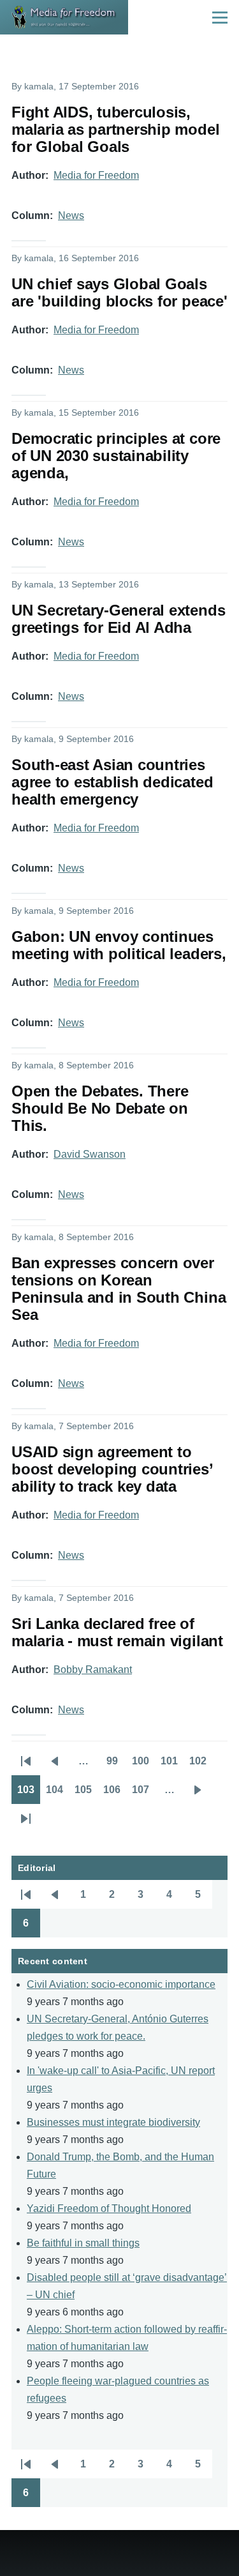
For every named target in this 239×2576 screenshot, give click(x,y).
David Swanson (90, 1154)
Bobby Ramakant (93, 1670)
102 (201, 1765)
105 (86, 1794)
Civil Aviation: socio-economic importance (121, 1984)
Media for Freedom (96, 175)
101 (172, 1765)
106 (115, 1794)
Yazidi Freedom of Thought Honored (109, 2209)
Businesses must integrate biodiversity (113, 2122)
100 (143, 1765)
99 (116, 1765)
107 (143, 1794)
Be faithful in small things (83, 2243)
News (71, 216)
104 (57, 1794)
